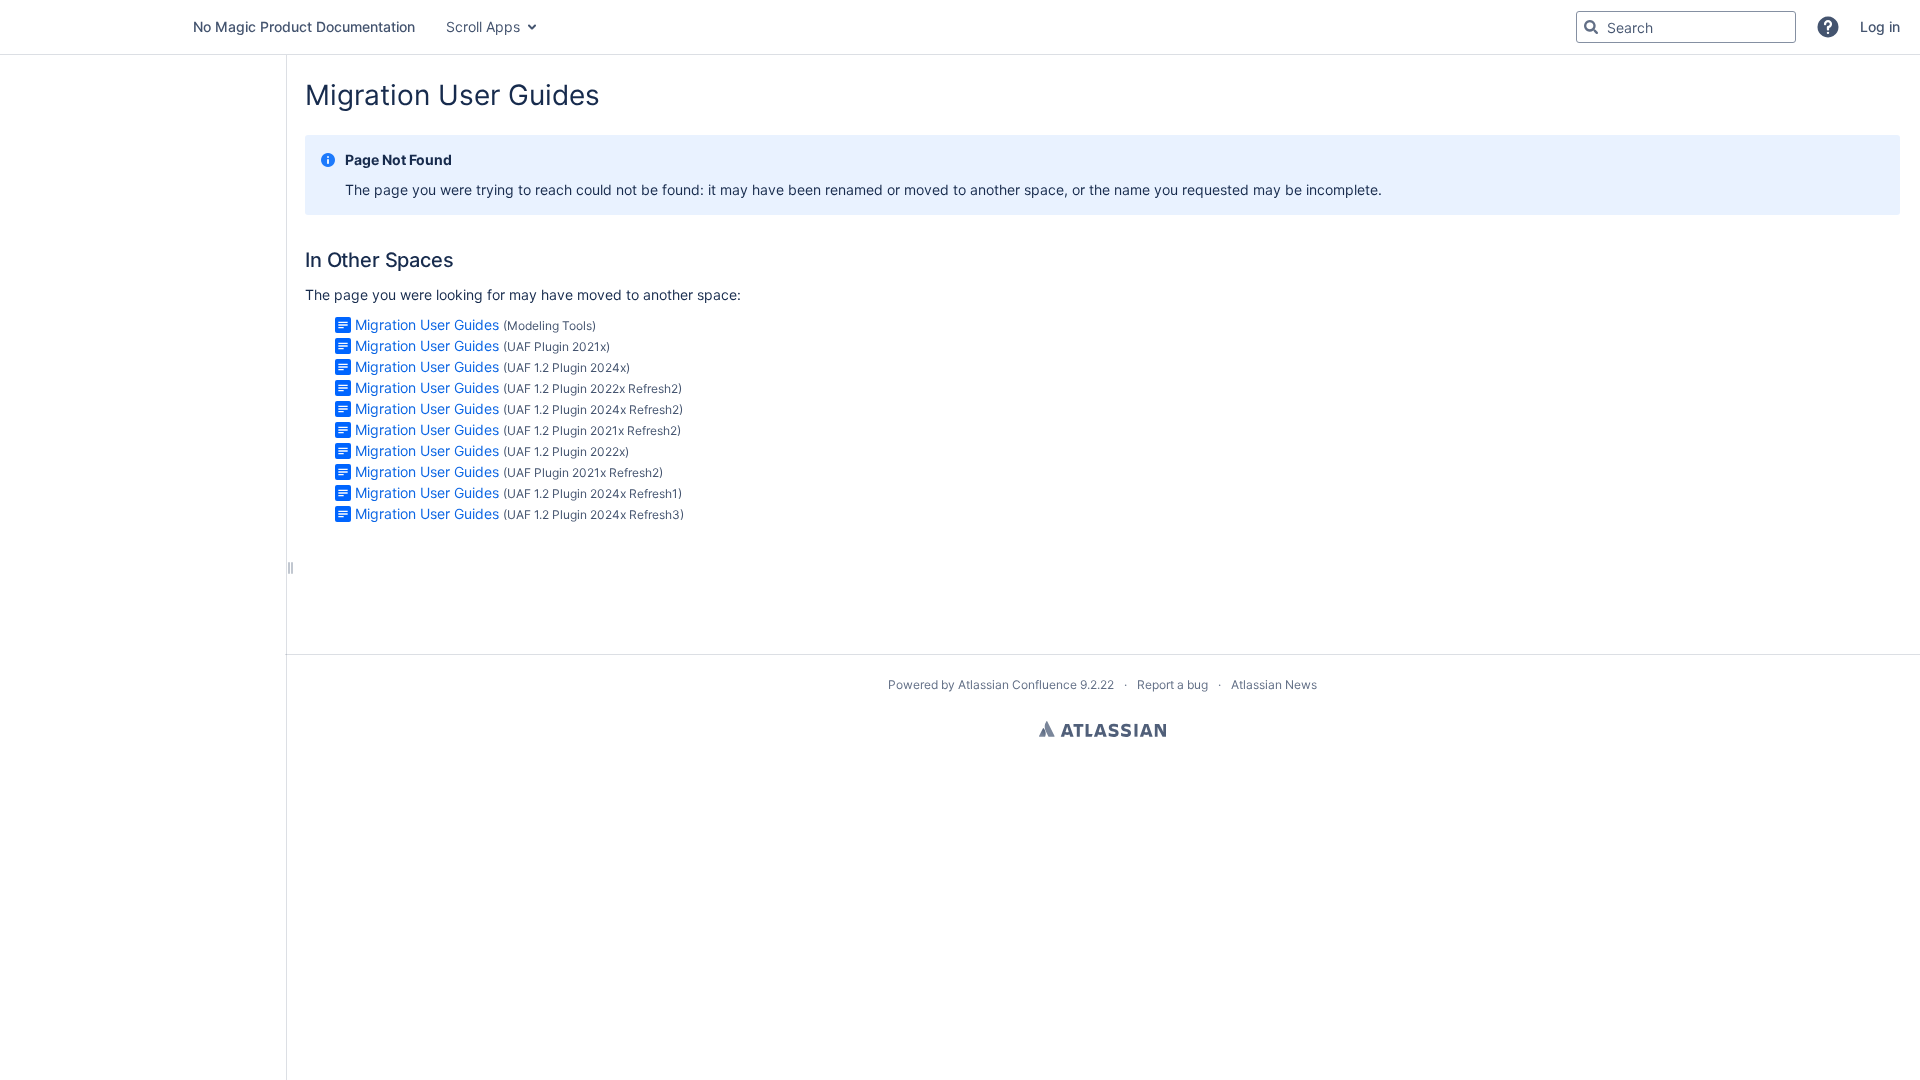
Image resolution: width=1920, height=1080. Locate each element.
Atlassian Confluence (1017, 684)
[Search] (1591, 27)
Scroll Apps (483, 26)
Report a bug (1172, 684)
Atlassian (1102, 729)
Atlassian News (1274, 684)
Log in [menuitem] (1880, 26)
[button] (1828, 27)
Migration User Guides (427, 324)
